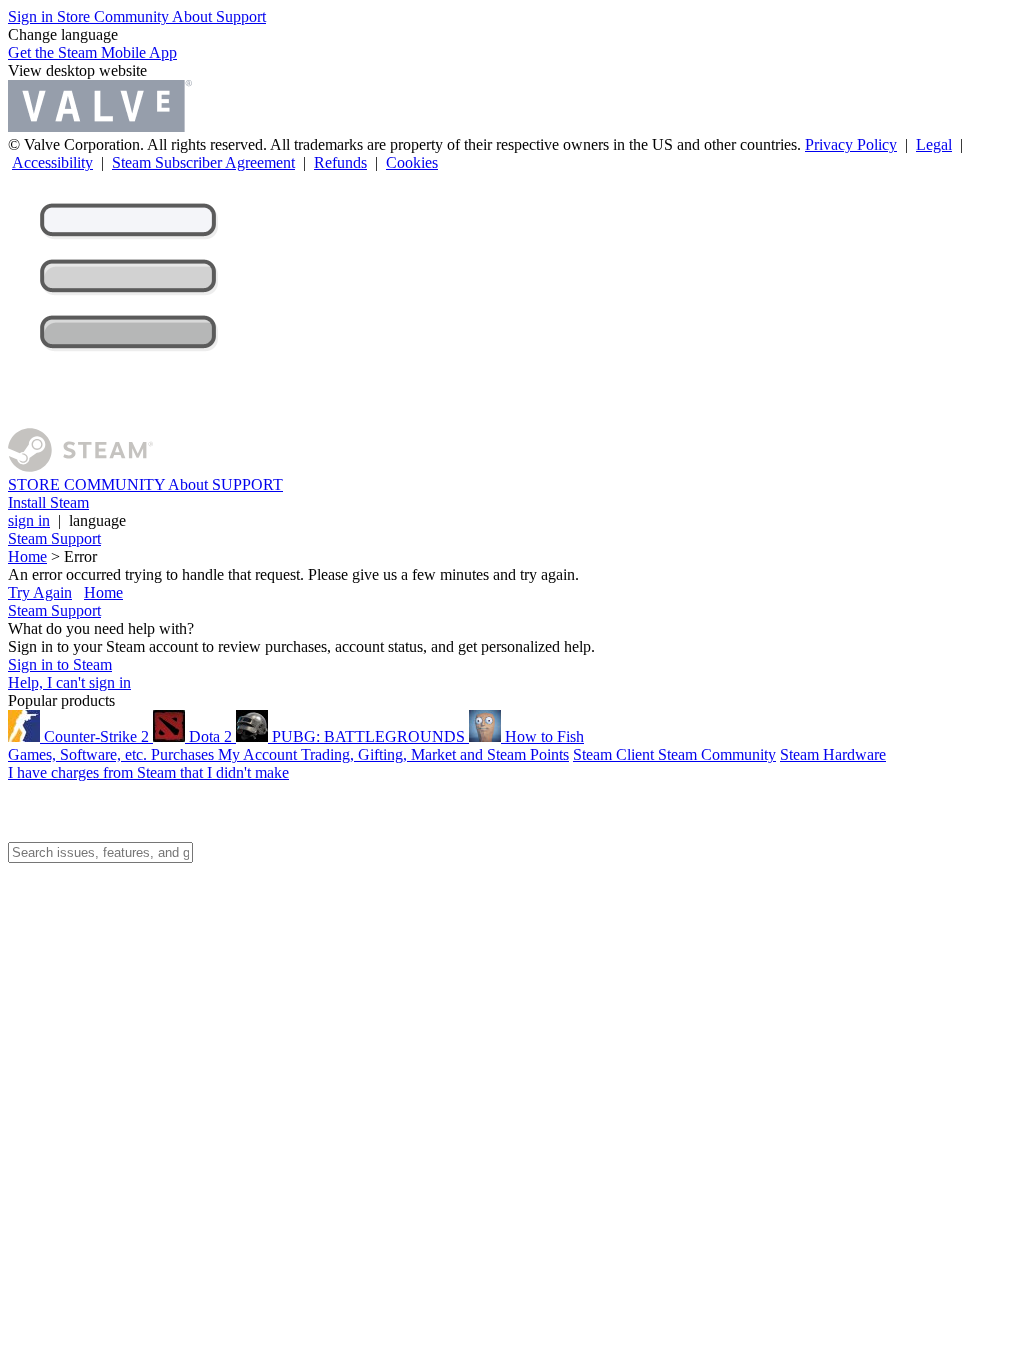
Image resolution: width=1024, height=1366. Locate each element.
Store (75, 16)
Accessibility (52, 162)
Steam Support (54, 538)
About (194, 16)
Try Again (40, 592)
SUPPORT (247, 484)
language (97, 520)
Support (241, 16)
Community (133, 16)
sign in (29, 520)
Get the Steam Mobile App (92, 52)
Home (27, 556)
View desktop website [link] (77, 70)
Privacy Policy (851, 144)
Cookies (412, 162)
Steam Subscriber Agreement (203, 162)
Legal (934, 144)
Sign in (32, 16)
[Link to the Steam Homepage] (80, 466)
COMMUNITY (116, 484)
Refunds (340, 162)
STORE (36, 484)
